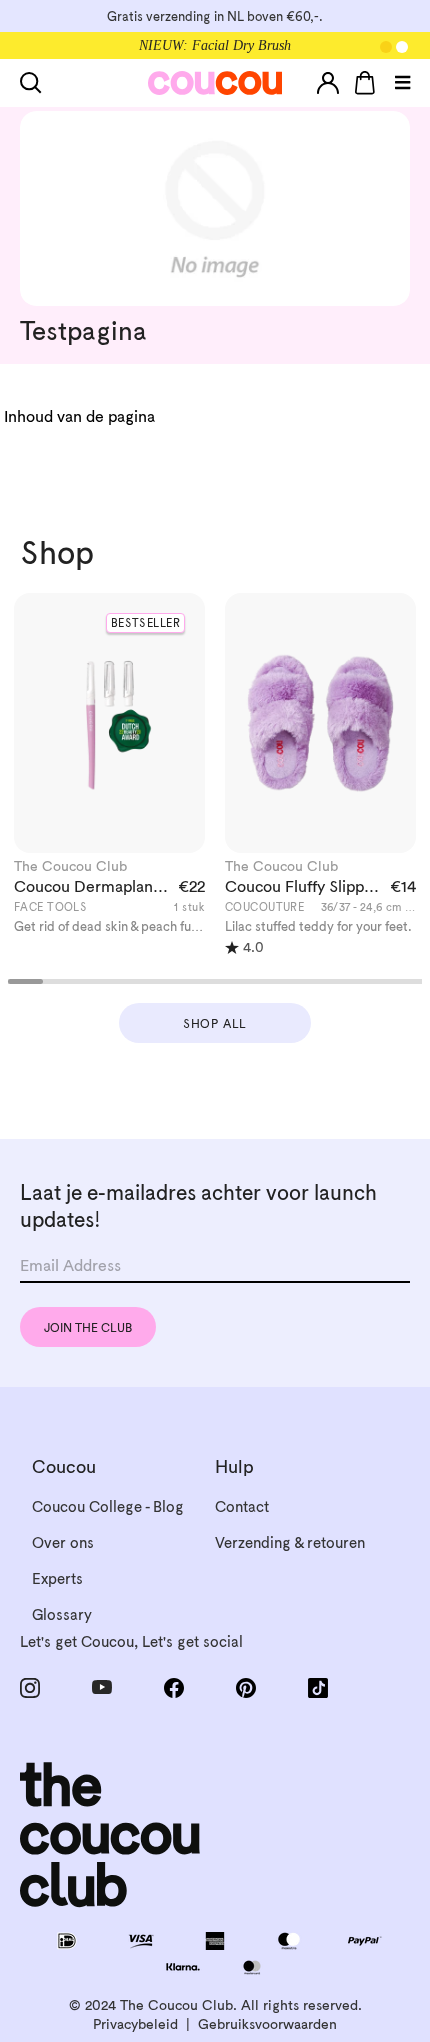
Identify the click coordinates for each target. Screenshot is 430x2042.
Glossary (62, 1614)
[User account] (328, 83)
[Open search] (35, 83)
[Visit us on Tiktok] (324, 1688)
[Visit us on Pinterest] (252, 1687)
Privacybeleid (135, 2024)
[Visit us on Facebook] (180, 1688)
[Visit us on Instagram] (36, 1688)
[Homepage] (215, 83)
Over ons (63, 1542)
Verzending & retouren (290, 1542)
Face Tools (50, 907)
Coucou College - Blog (108, 1506)
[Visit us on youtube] (108, 1687)
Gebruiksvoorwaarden (267, 2024)
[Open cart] (365, 83)
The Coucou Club (70, 866)
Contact (242, 1506)
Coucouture (264, 907)
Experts (57, 1578)
